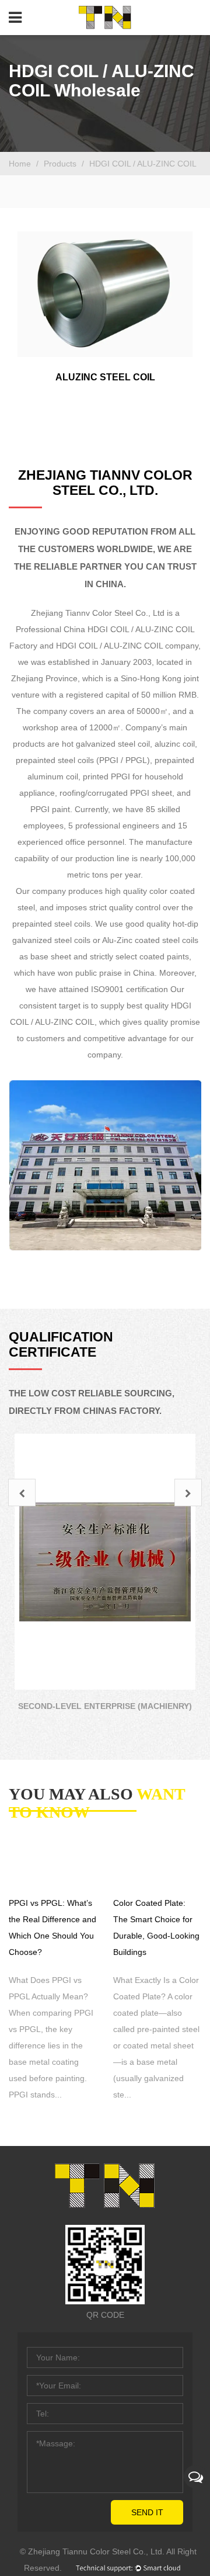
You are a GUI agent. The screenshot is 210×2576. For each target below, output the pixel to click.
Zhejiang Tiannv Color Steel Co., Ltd (98, 613)
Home (20, 164)
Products (61, 164)
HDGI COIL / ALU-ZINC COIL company (127, 646)
